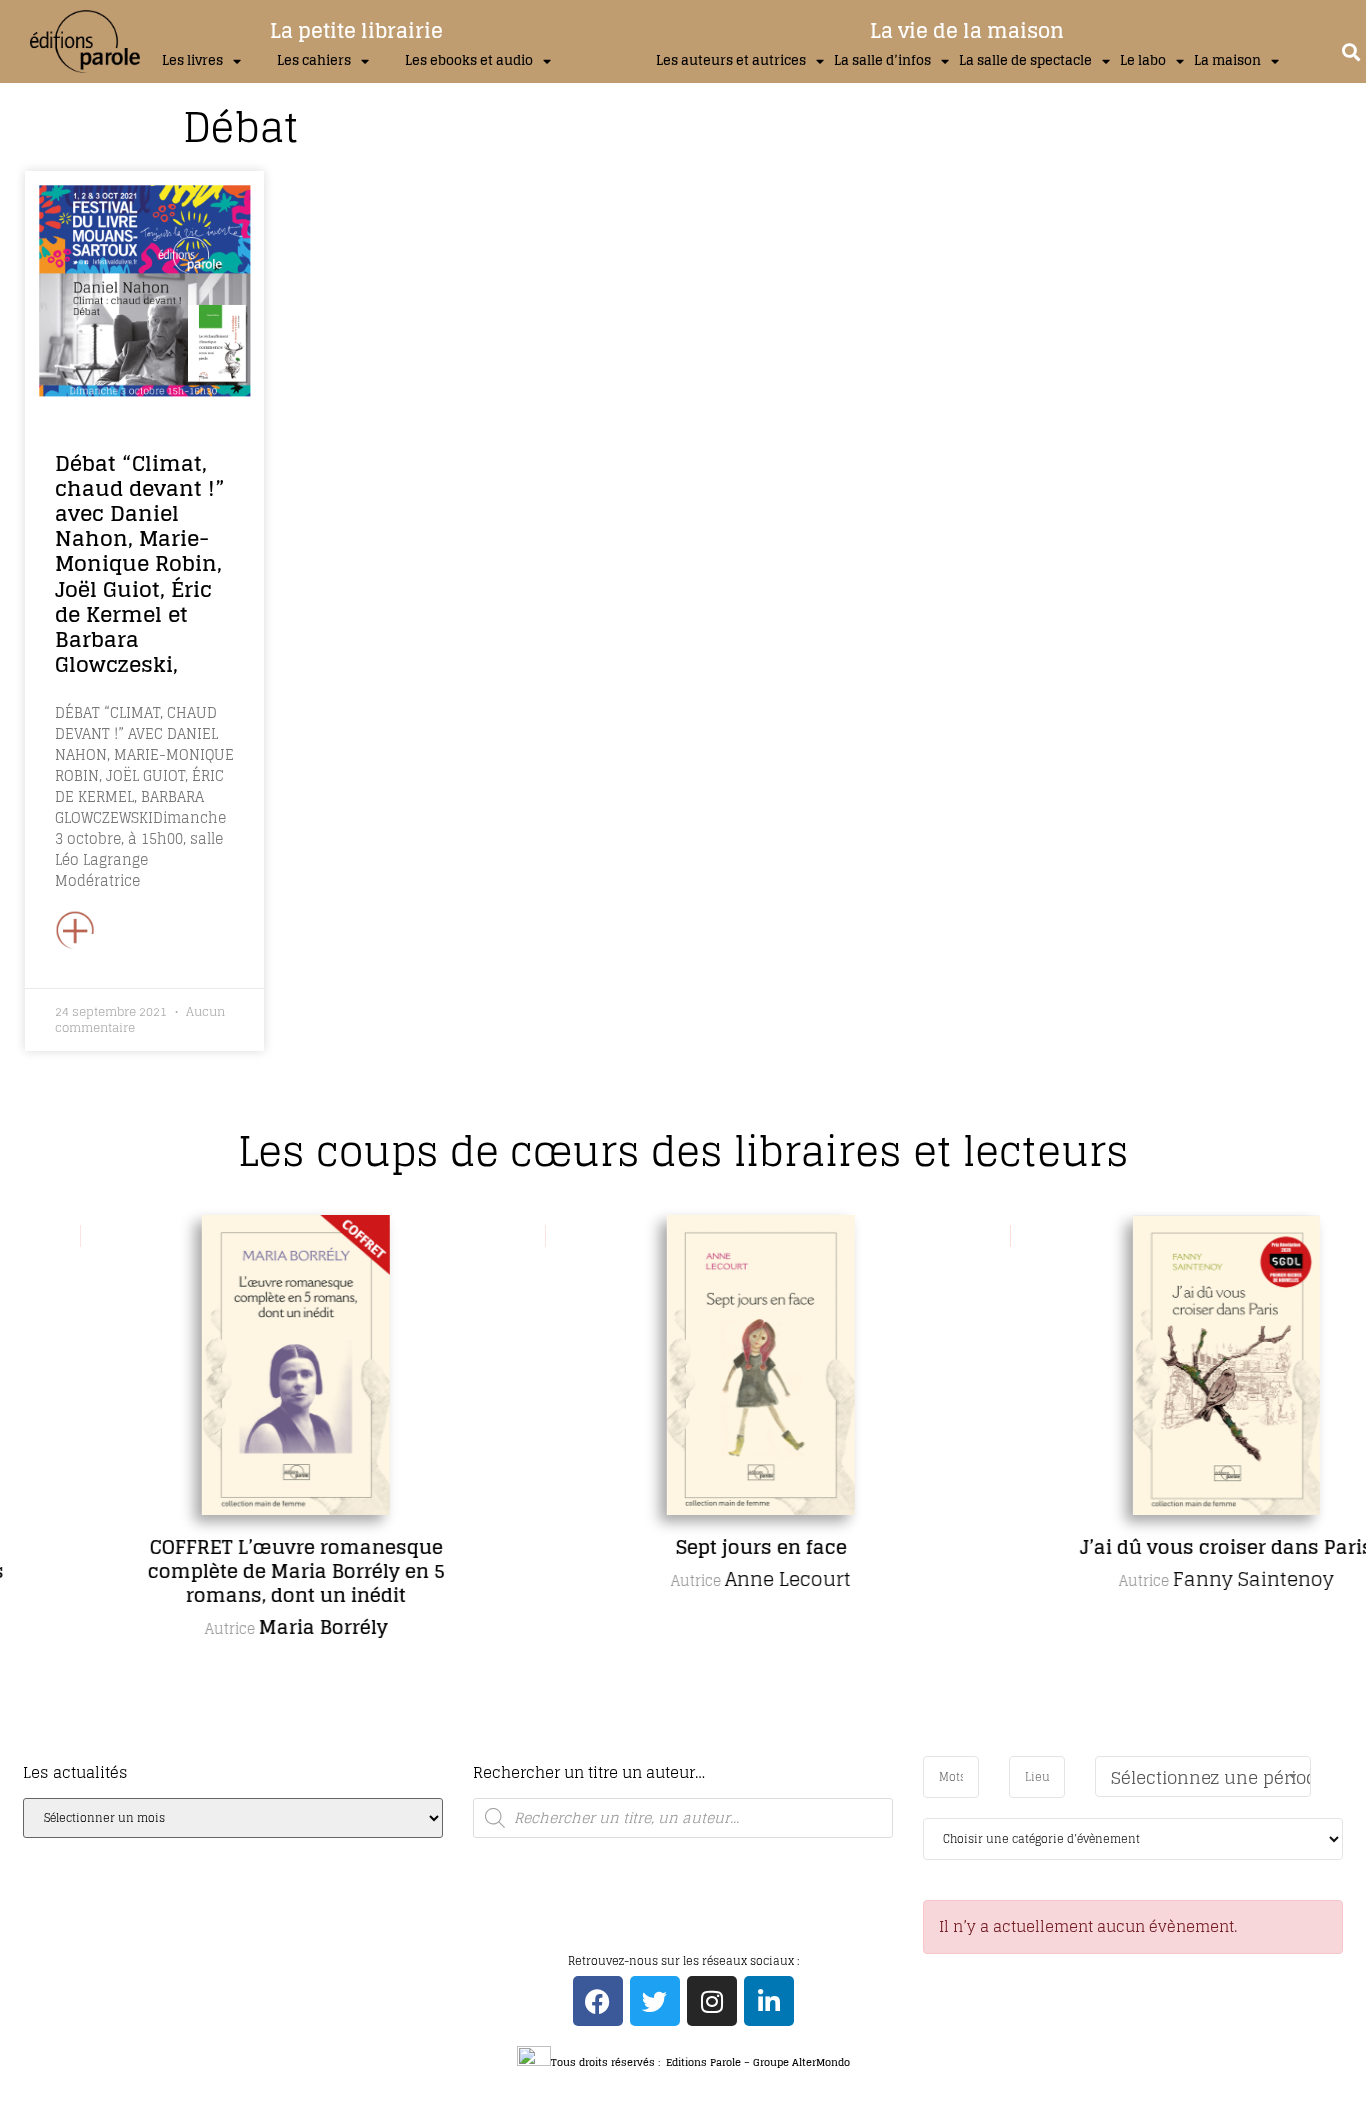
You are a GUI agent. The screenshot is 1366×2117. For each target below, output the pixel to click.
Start (676, 1751)
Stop (691, 1751)
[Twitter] (655, 2001)
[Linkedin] (769, 2001)
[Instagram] (712, 2001)
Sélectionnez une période (1211, 1777)
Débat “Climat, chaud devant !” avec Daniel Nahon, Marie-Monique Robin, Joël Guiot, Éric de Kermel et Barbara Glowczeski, (140, 564)
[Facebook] (598, 2001)
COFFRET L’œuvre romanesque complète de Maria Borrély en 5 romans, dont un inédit (228, 1571)
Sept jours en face (693, 1547)
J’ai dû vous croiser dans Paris (1158, 1547)
